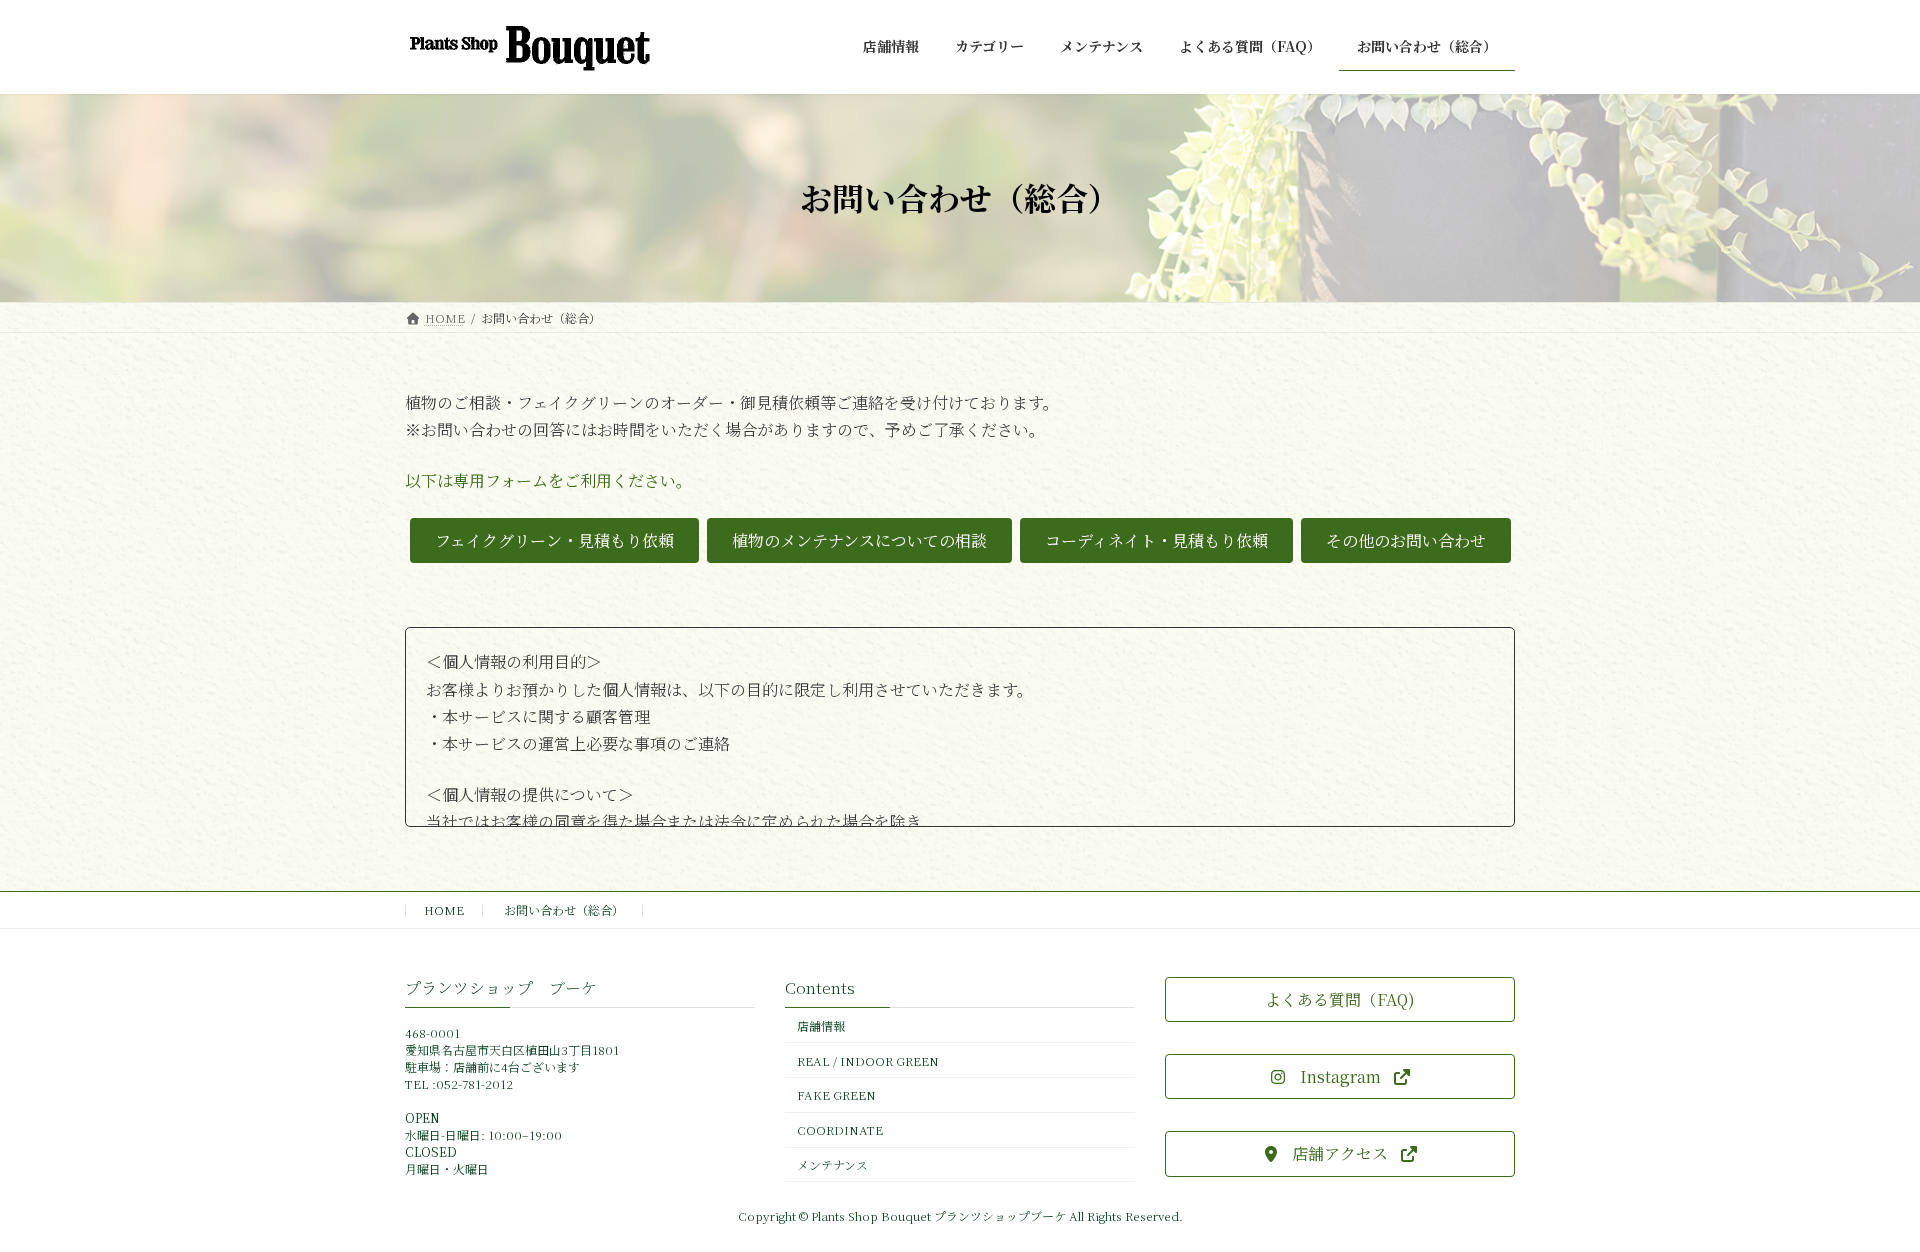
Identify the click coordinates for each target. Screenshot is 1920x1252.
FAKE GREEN (836, 1095)
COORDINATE (840, 1130)
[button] (554, 540)
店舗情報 (821, 1025)
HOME (444, 909)
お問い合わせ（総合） (564, 909)
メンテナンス (832, 1164)
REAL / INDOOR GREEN (868, 1060)
